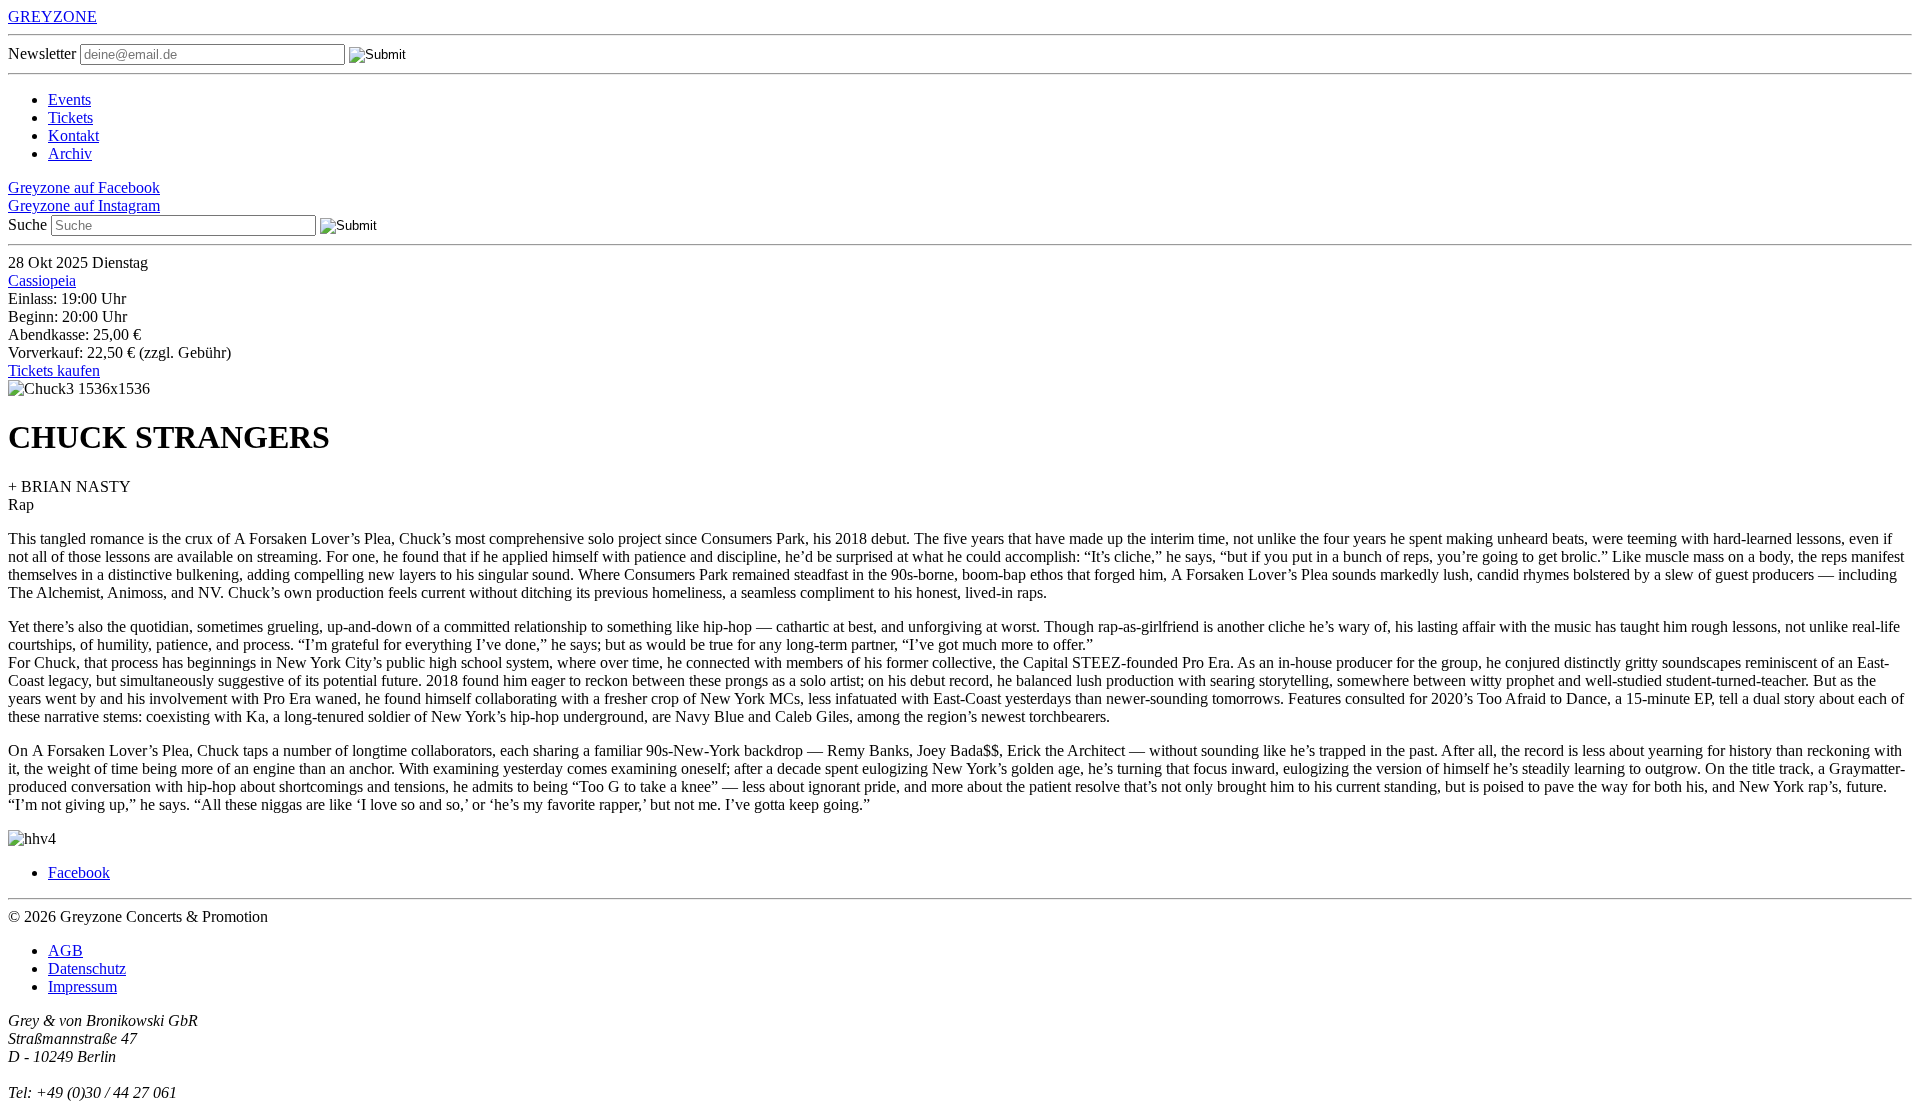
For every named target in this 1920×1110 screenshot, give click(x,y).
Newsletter (42, 53)
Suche (27, 224)
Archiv (70, 153)
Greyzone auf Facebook (84, 187)
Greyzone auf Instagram (84, 205)
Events (69, 99)
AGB (65, 950)
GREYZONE (52, 16)
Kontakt (73, 135)
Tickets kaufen (54, 370)
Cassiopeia (42, 280)
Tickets (70, 117)
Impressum (82, 986)
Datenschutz (87, 968)
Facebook (79, 872)
